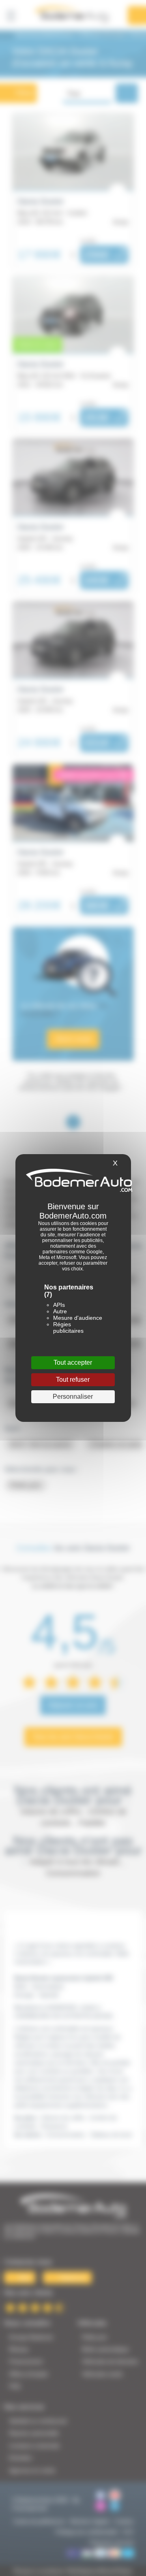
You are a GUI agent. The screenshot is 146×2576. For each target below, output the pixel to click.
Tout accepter (73, 1363)
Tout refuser (73, 1380)
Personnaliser (73, 1397)
